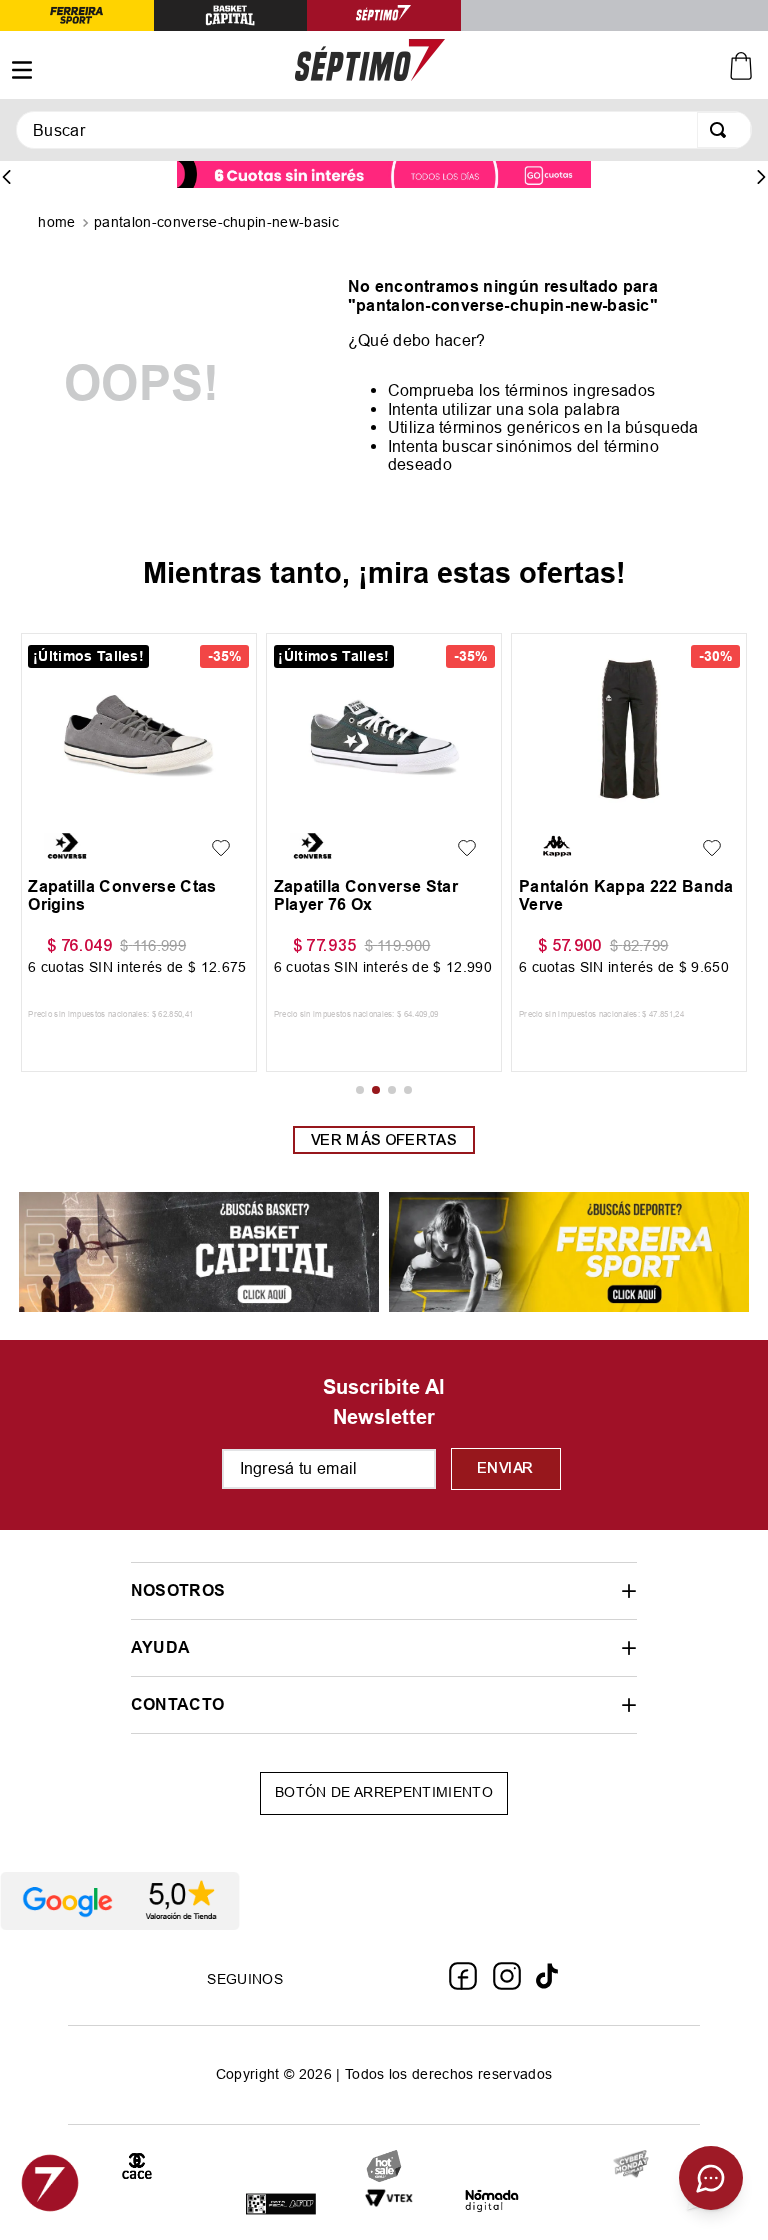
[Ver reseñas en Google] (384, 1901)
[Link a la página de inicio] (58, 224)
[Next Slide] (761, 177)
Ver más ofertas (384, 1140)
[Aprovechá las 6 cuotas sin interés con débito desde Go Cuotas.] (384, 176)
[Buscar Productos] (722, 130)
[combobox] (384, 130)
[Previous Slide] (7, 177)
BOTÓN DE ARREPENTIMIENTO (384, 1792)
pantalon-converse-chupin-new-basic (216, 222)
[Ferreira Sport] (569, 1253)
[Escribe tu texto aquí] (631, 2165)
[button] (48, 803)
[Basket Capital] (199, 1253)
